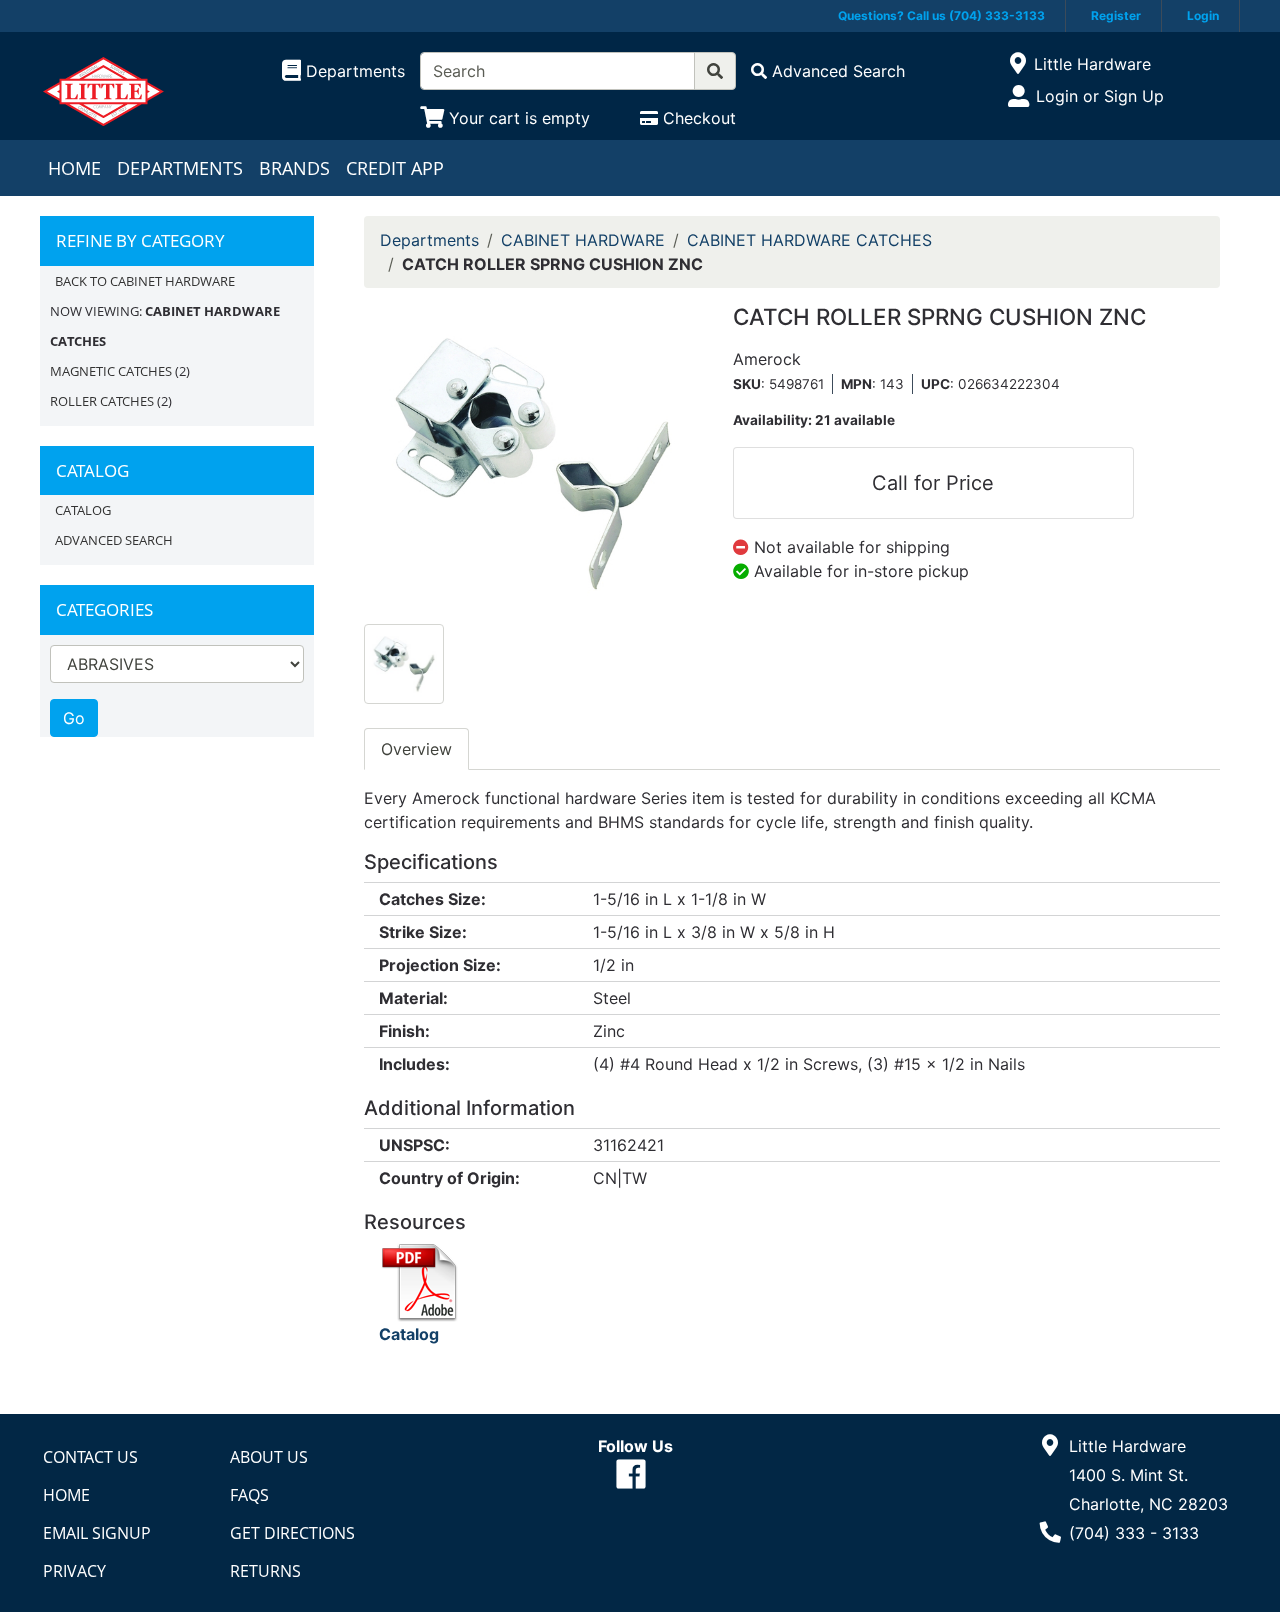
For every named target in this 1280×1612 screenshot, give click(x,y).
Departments (180, 168)
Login (1203, 15)
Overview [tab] (416, 749)
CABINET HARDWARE (583, 240)
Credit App (395, 168)
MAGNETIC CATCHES (111, 371)
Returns (265, 1571)
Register (1116, 15)
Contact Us (90, 1457)
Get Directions (292, 1533)
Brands (294, 168)
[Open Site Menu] (1017, 64)
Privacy (74, 1571)
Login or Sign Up (1100, 96)
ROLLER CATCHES (102, 401)
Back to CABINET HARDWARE (145, 281)
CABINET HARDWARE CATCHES (809, 240)
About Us (269, 1457)
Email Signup (97, 1533)
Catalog (83, 510)
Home (74, 168)
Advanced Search (114, 540)
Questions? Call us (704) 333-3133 (941, 15)
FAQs (249, 1495)
